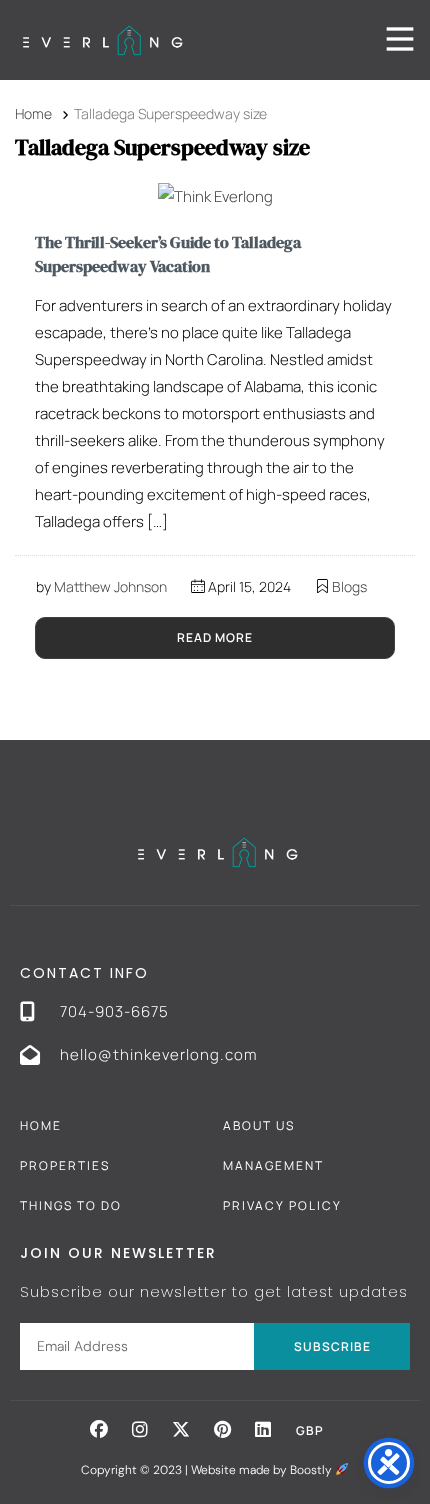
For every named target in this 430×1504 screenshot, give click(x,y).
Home (41, 1125)
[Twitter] (181, 1429)
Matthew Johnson (110, 586)
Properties (65, 1165)
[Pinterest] (222, 1429)
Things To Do (71, 1205)
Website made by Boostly (263, 1470)
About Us (259, 1125)
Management (273, 1165)
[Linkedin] (263, 1429)
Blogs (349, 586)
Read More (215, 637)
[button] (99, 1429)
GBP (310, 1430)
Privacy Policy (282, 1205)
